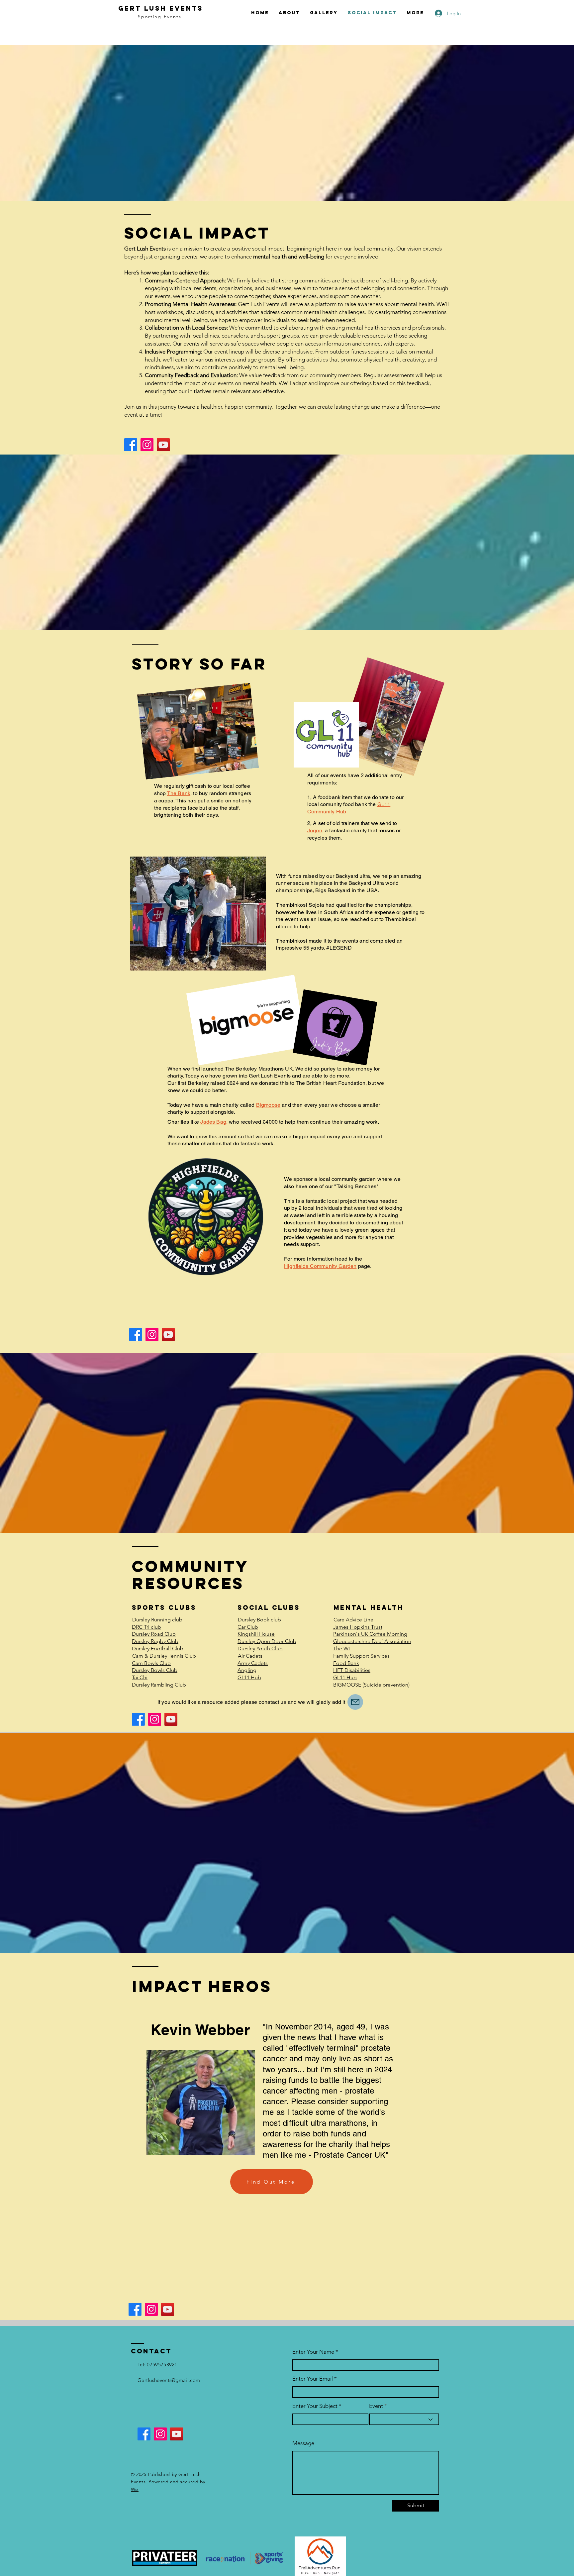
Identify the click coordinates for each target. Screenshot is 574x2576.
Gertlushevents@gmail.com (169, 2380)
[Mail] (355, 1702)
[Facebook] (131, 445)
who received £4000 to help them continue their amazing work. (304, 1122)
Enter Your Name (314, 2352)
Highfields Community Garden (320, 1266)
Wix (135, 2489)
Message (303, 2443)
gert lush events (161, 8)
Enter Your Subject (315, 2406)
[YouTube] (163, 445)
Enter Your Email (313, 2379)
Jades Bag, (214, 1122)
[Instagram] (147, 445)
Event (376, 2406)
